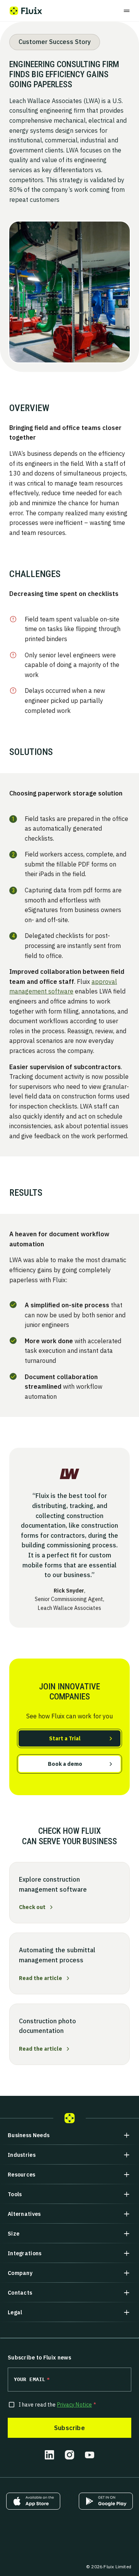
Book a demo (65, 1764)
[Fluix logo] (26, 11)
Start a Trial (65, 1738)
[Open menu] (127, 11)
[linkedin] (49, 2455)
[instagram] (69, 2455)
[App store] (33, 2501)
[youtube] (90, 2455)
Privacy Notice (75, 2405)
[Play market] (106, 2501)
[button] (69, 2135)
